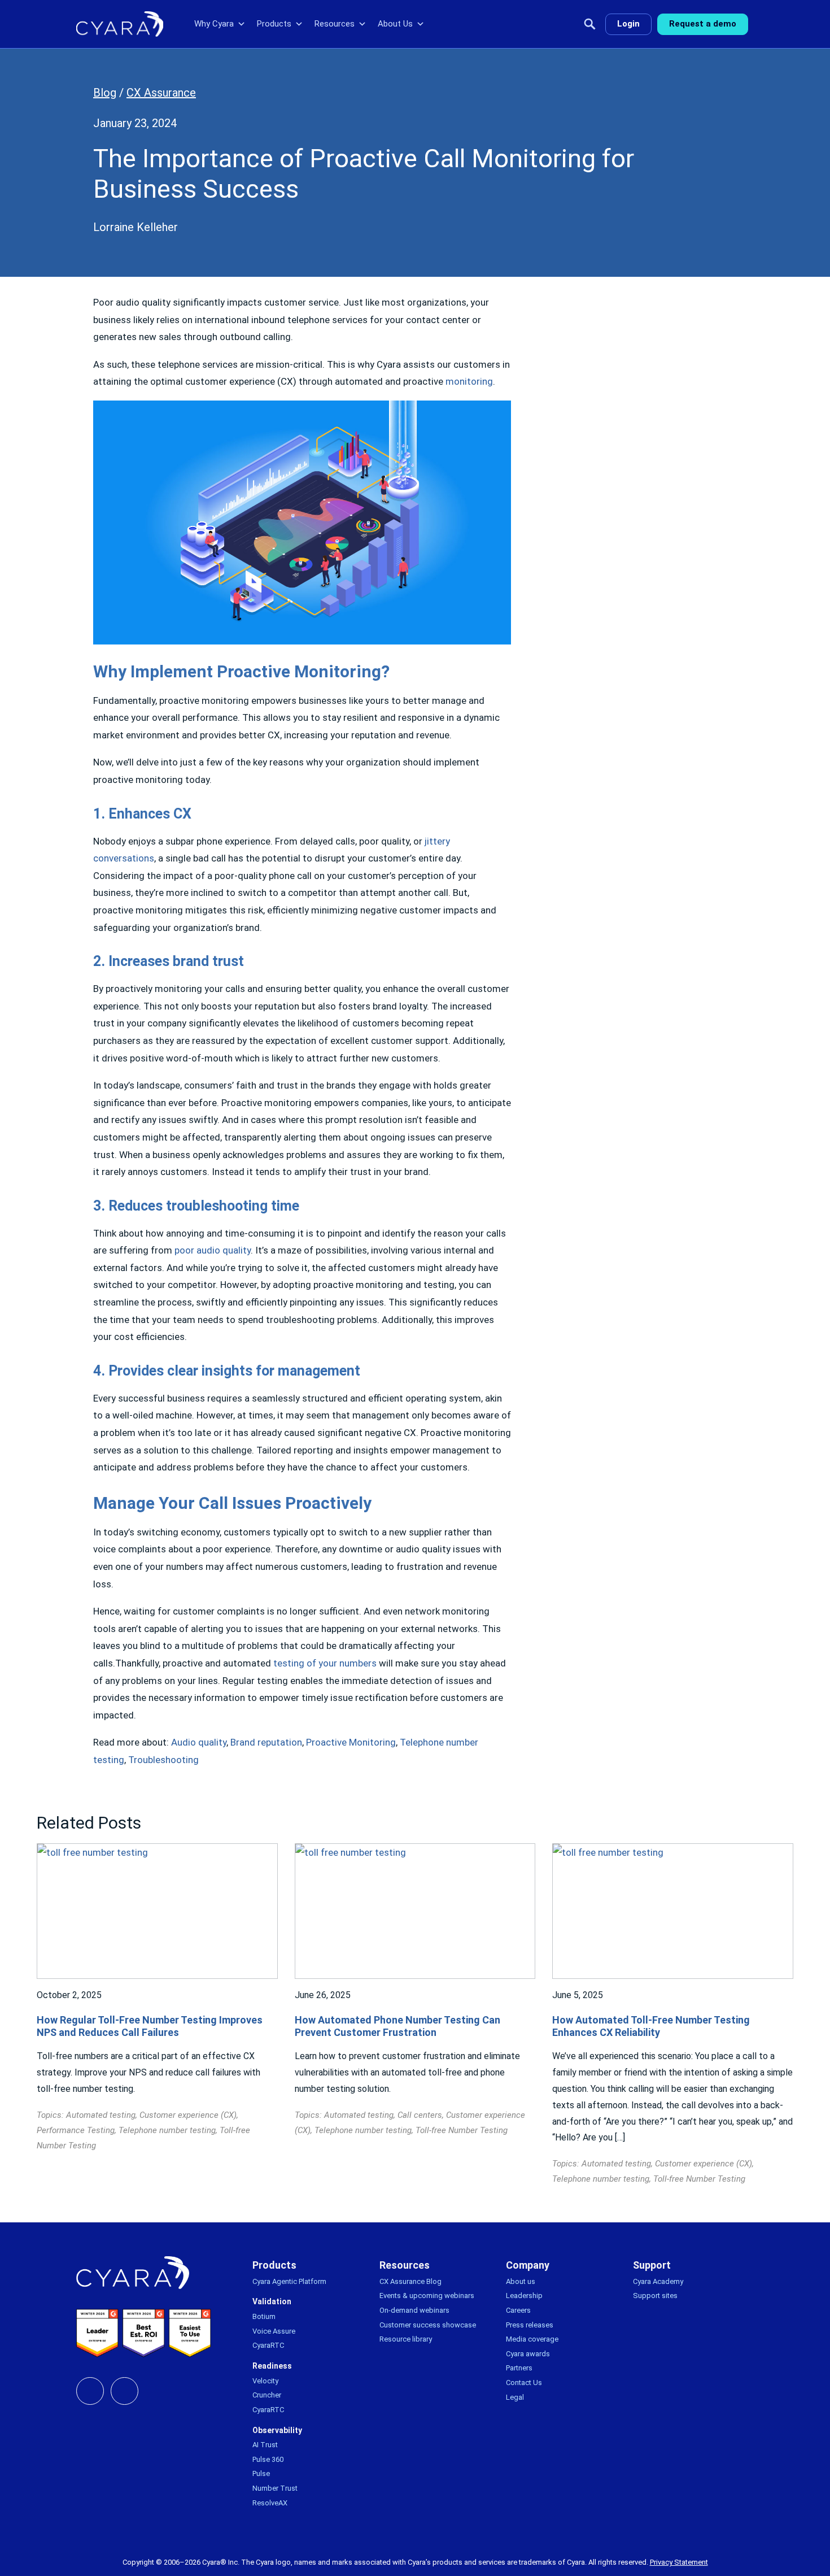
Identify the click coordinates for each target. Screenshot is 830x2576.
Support (652, 2265)
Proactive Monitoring (351, 1742)
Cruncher (267, 2395)
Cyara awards (528, 2354)
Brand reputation (266, 1742)
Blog (105, 93)
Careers (518, 2310)
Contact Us (524, 2383)
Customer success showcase (428, 2325)
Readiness (272, 2366)
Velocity (265, 2381)
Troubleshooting (163, 1760)
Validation (272, 2301)
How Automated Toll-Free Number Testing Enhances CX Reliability (651, 2026)
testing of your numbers (325, 1663)
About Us (395, 24)
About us (521, 2281)
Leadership (524, 2296)
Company (528, 2265)
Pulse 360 (268, 2459)
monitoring (469, 381)
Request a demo (703, 24)
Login (628, 24)
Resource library (406, 2339)
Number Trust (275, 2488)
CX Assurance (161, 93)
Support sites (655, 2296)
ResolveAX (270, 2503)
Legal (515, 2397)
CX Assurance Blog (410, 2281)
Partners (519, 2368)
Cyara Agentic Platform (289, 2281)
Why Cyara (214, 24)
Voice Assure (274, 2331)
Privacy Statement (679, 2562)
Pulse (261, 2473)
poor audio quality (213, 1250)
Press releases (530, 2325)
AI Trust (265, 2445)
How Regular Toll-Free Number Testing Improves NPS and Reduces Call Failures (150, 2026)
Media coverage (532, 2339)
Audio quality (199, 1742)
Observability (277, 2430)
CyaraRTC (268, 2345)
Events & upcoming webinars (427, 2296)
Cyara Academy (658, 2281)
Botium (264, 2316)
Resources (335, 24)
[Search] (590, 24)
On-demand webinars (414, 2310)
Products (274, 24)
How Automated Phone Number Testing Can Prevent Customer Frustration (397, 2026)
